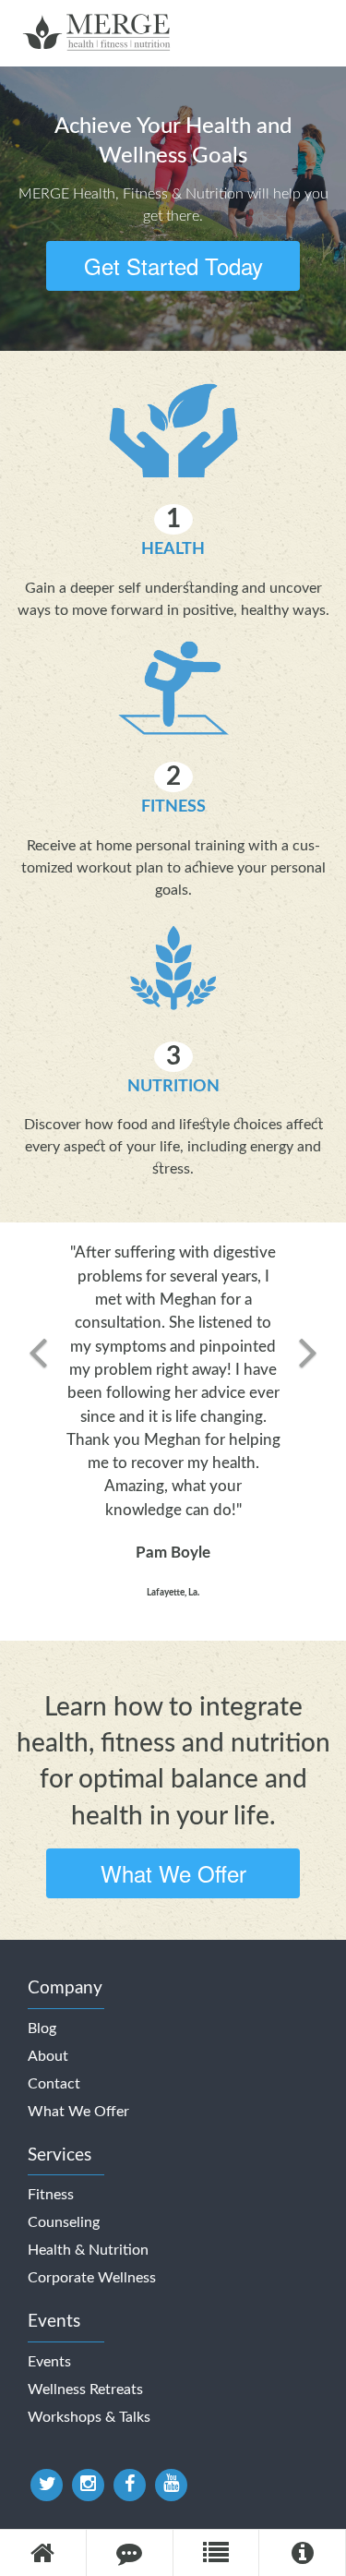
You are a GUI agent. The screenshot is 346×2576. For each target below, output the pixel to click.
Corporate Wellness (92, 2278)
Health (173, 549)
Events (49, 2362)
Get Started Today (173, 265)
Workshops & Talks (89, 2417)
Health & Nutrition (88, 2250)
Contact (54, 2084)
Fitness (173, 807)
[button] (38, 1431)
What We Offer (173, 1873)
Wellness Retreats (85, 2389)
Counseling (64, 2222)
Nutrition (173, 1086)
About (48, 2056)
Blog (42, 2028)
